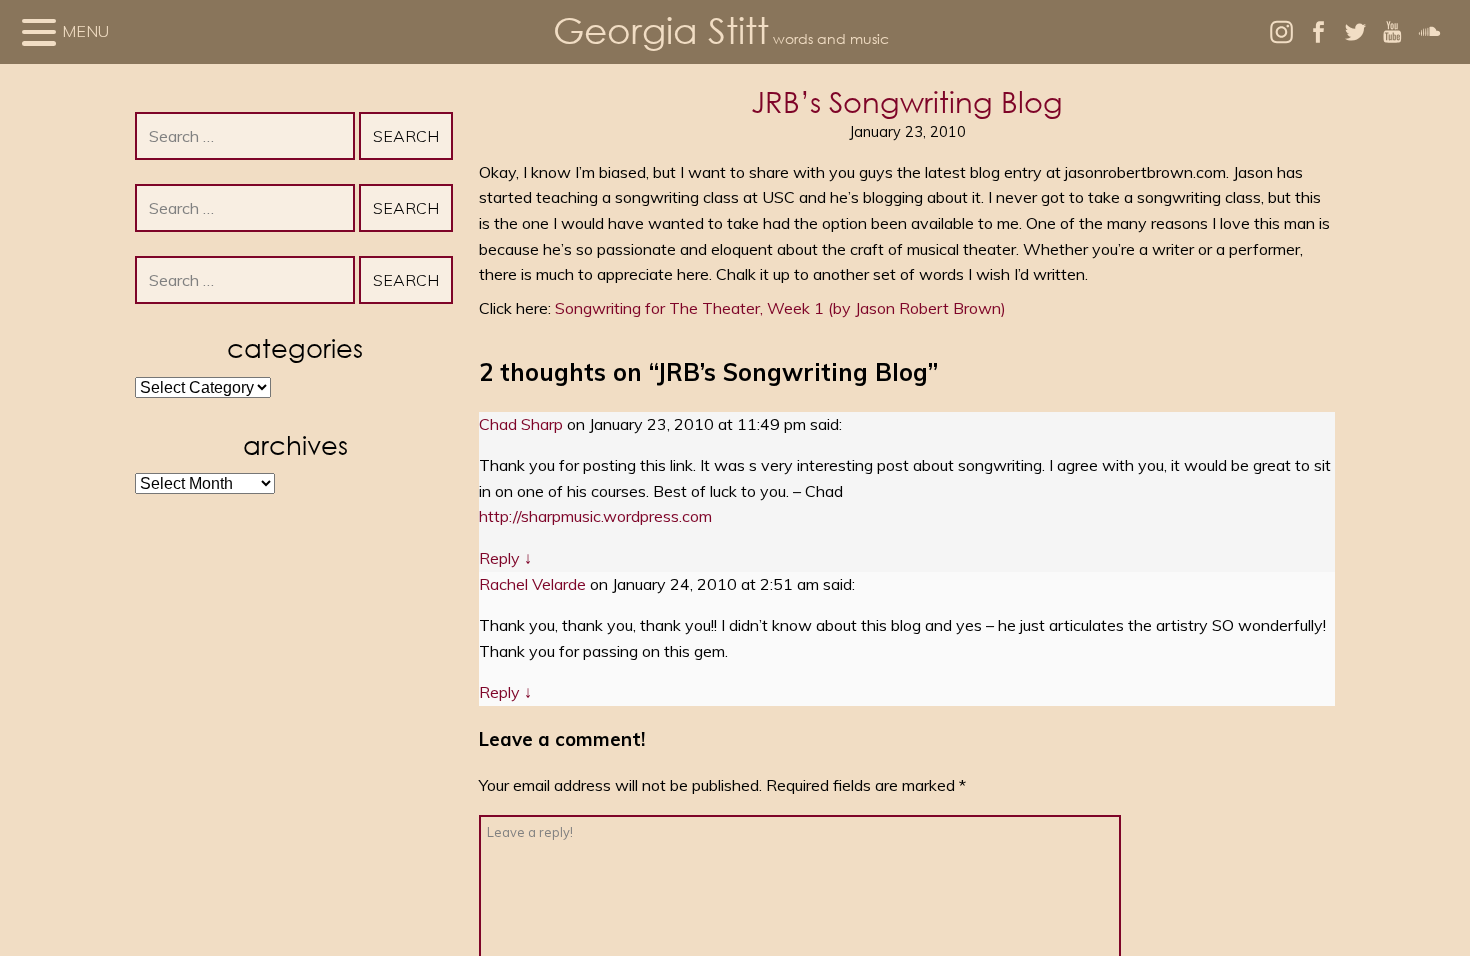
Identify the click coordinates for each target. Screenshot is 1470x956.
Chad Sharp (521, 424)
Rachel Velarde (532, 584)
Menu (85, 31)
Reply (505, 558)
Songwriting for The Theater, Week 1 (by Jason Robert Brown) (780, 308)
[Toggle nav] (39, 32)
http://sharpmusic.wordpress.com (595, 516)
